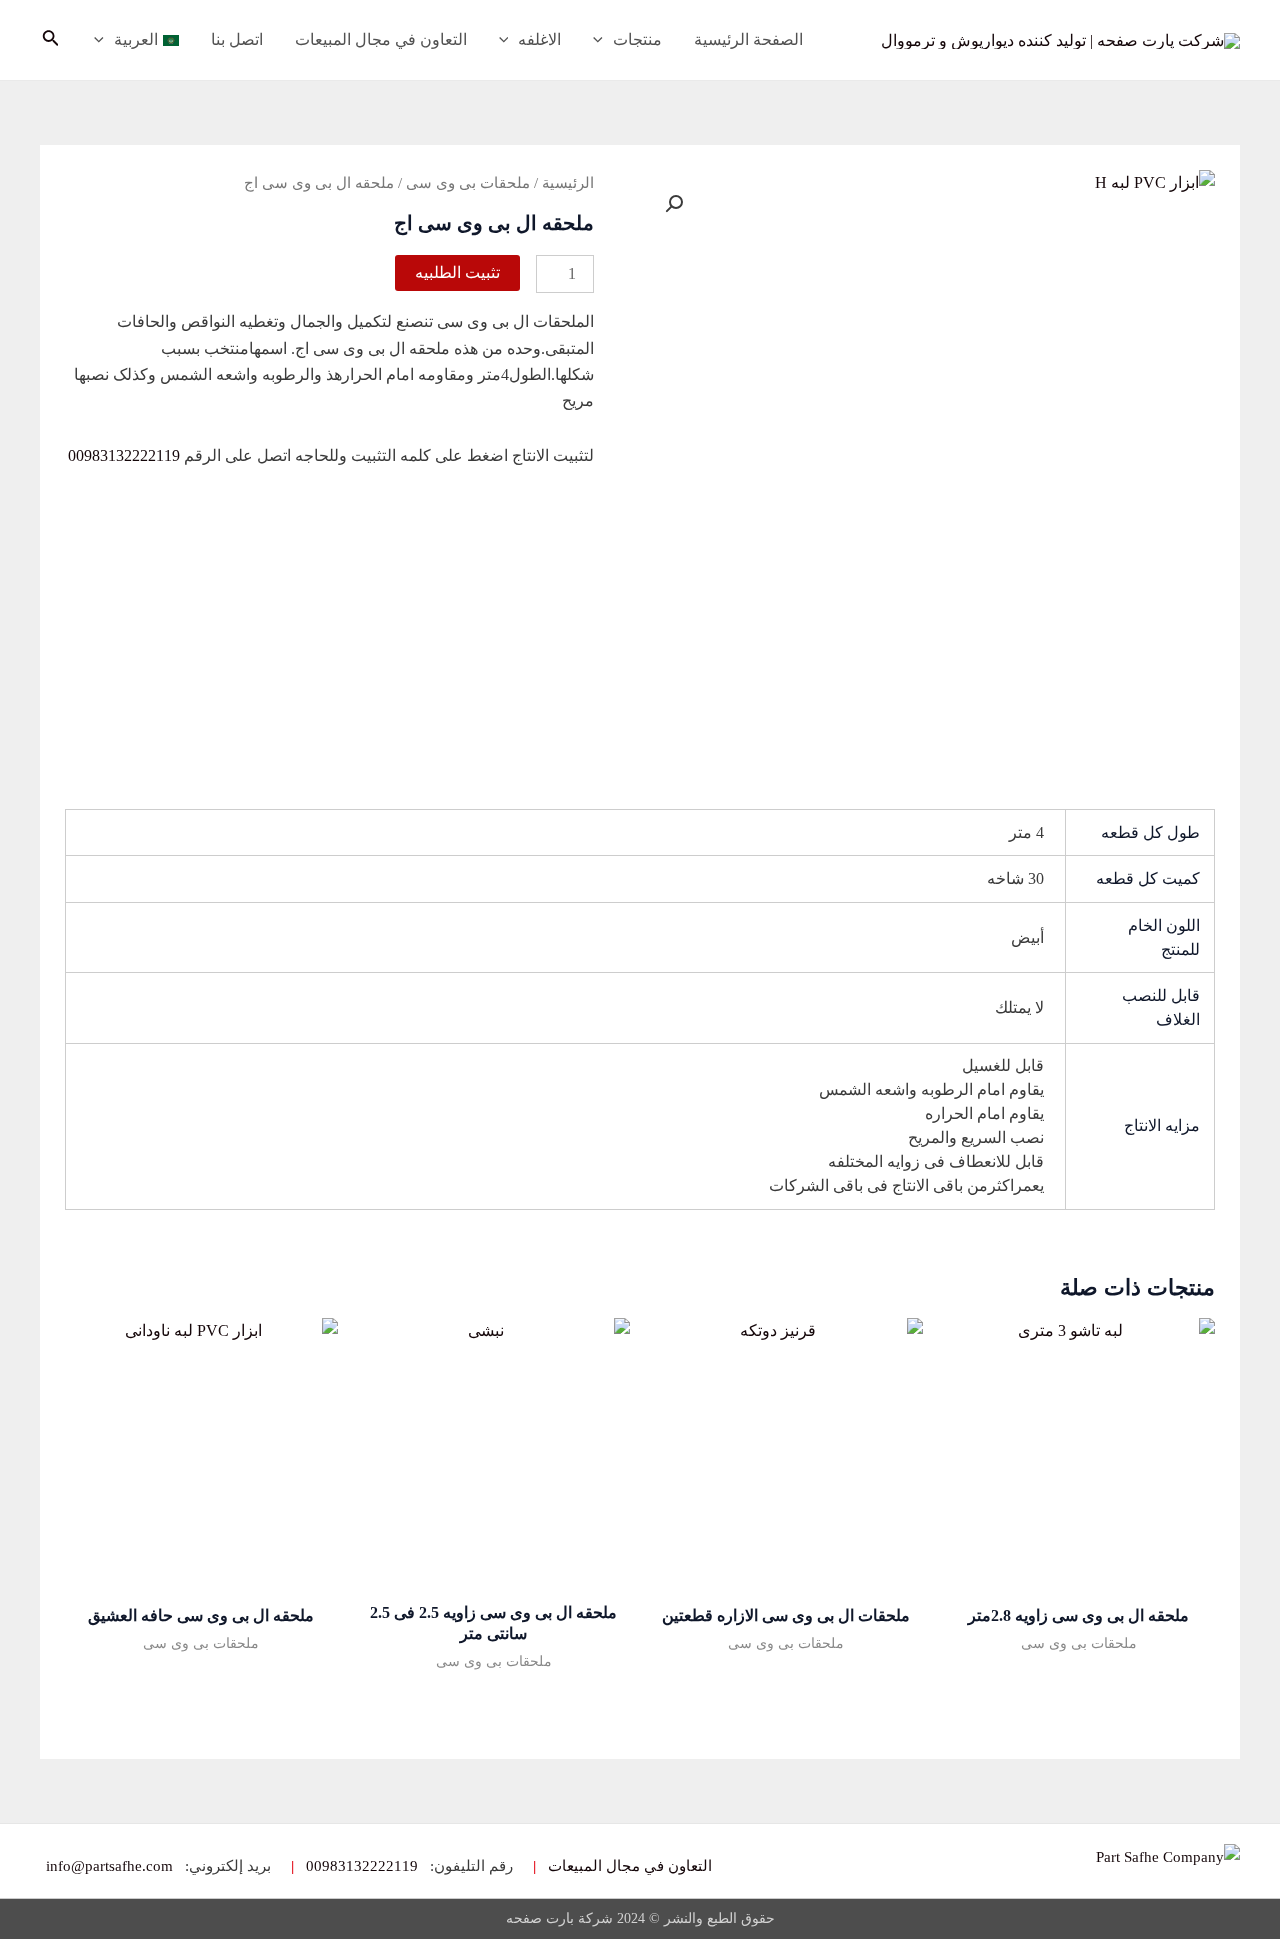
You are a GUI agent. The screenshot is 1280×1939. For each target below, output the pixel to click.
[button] (674, 204)
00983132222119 (124, 455)
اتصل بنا (237, 39)
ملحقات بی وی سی (468, 183)
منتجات (637, 39)
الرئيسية (568, 183)
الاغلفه (539, 39)
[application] (603, 40)
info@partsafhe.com (109, 1866)
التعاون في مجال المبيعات (381, 39)
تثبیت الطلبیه (457, 272)
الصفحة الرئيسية (748, 39)
